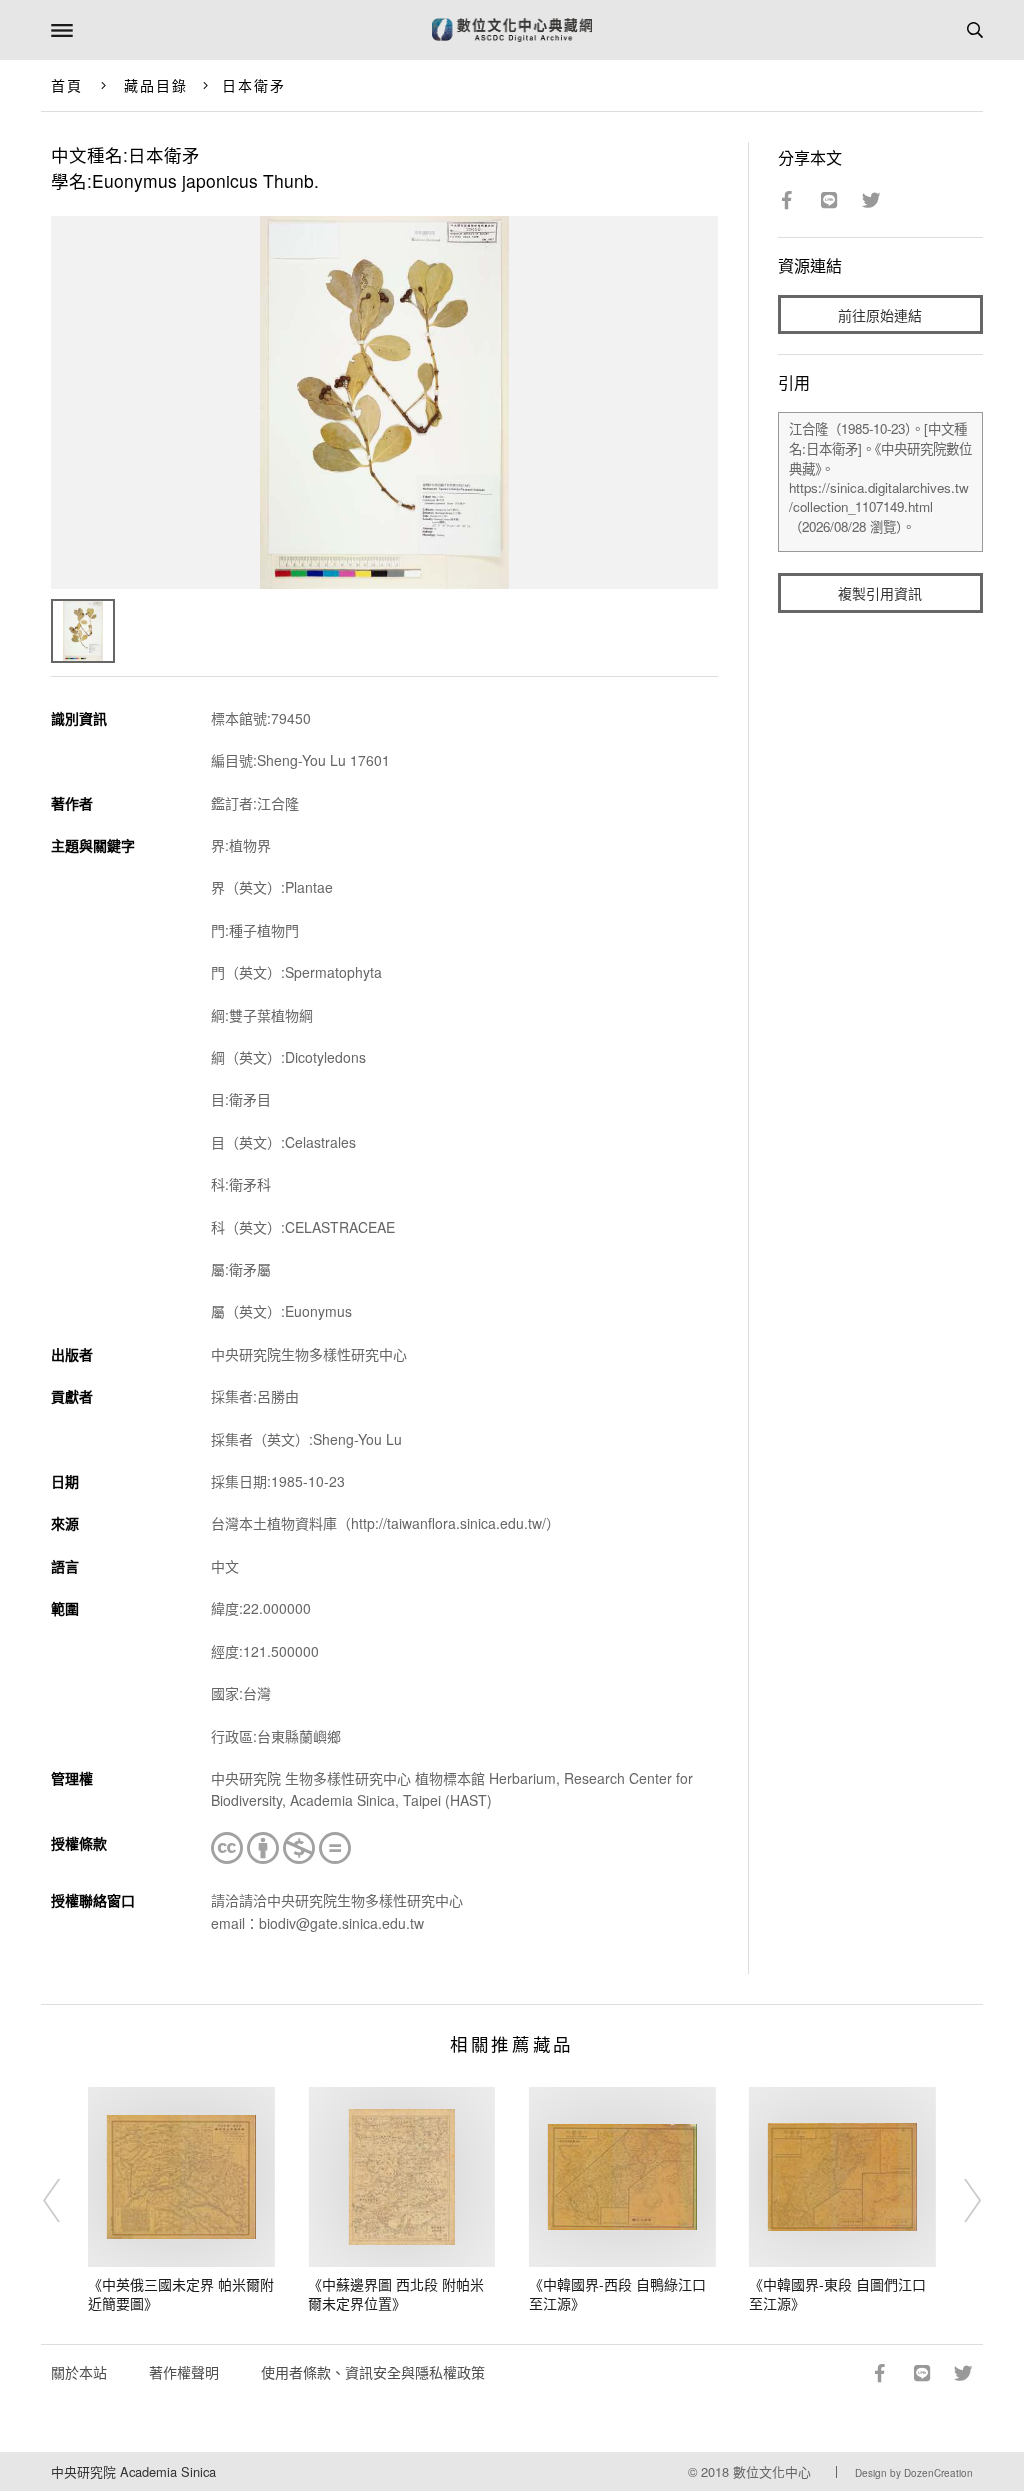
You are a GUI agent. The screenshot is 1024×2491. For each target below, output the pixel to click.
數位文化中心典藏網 (512, 30)
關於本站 (79, 2372)
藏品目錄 (156, 85)
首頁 (67, 85)
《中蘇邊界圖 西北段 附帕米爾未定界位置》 (396, 2294)
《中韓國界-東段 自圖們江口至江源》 (837, 2294)
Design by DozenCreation (914, 2473)
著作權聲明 (184, 2372)
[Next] (959, 2201)
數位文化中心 (772, 2471)
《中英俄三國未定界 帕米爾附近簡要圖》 (181, 2294)
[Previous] (65, 2201)
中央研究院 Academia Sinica (133, 2471)
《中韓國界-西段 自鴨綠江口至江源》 (617, 2294)
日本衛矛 (254, 85)
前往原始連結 (880, 315)
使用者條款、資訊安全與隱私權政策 (373, 2372)
